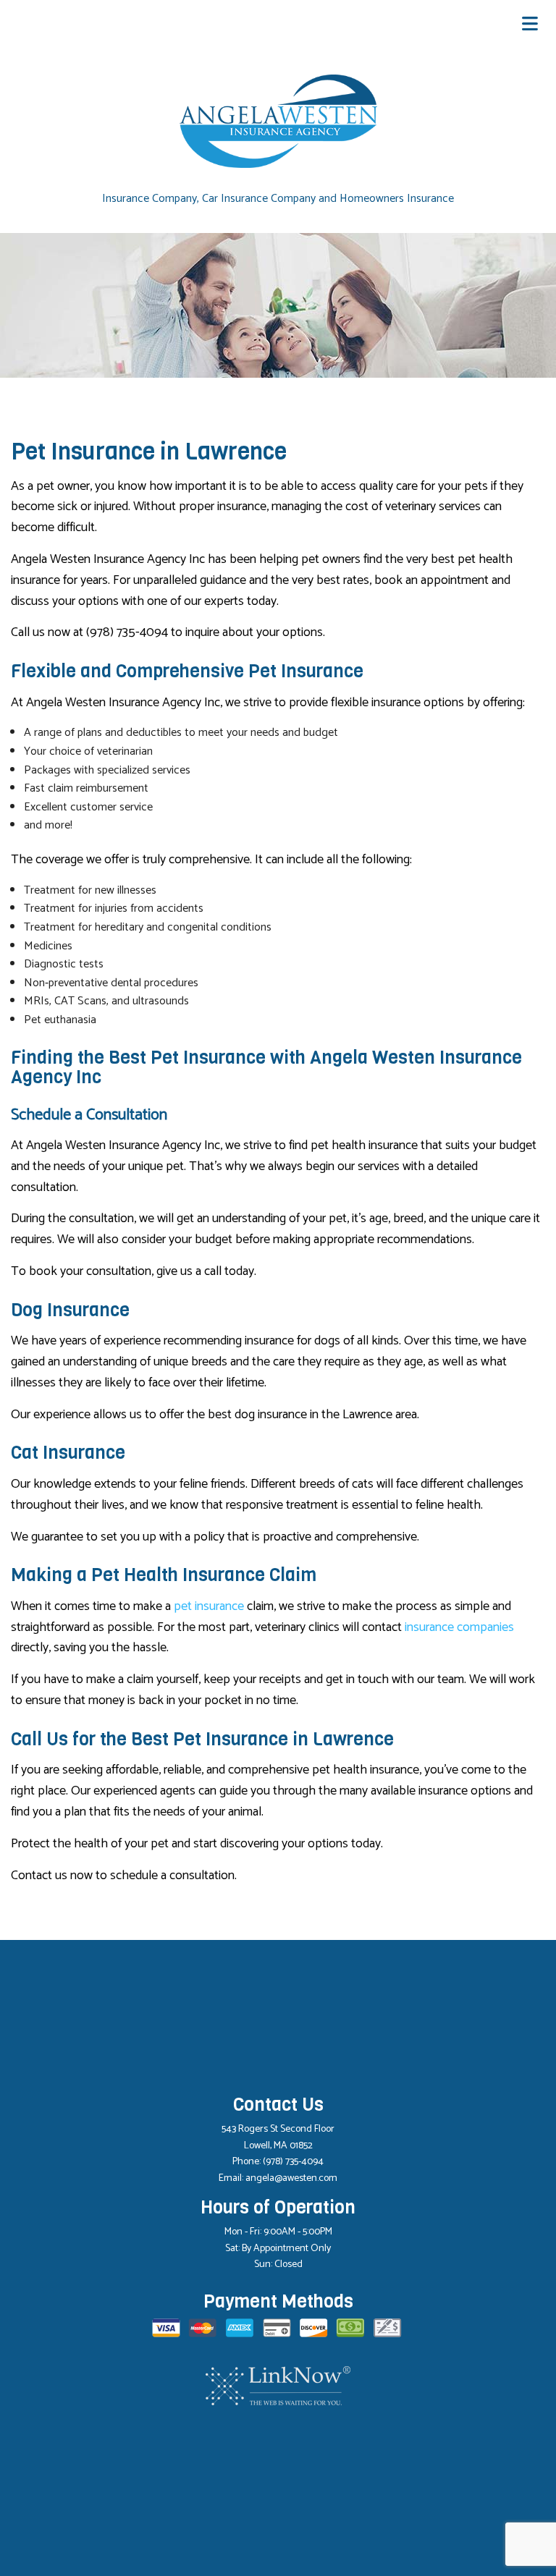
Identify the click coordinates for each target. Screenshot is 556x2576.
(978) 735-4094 (293, 2162)
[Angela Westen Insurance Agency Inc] (278, 121)
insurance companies (459, 1627)
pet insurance (209, 1606)
